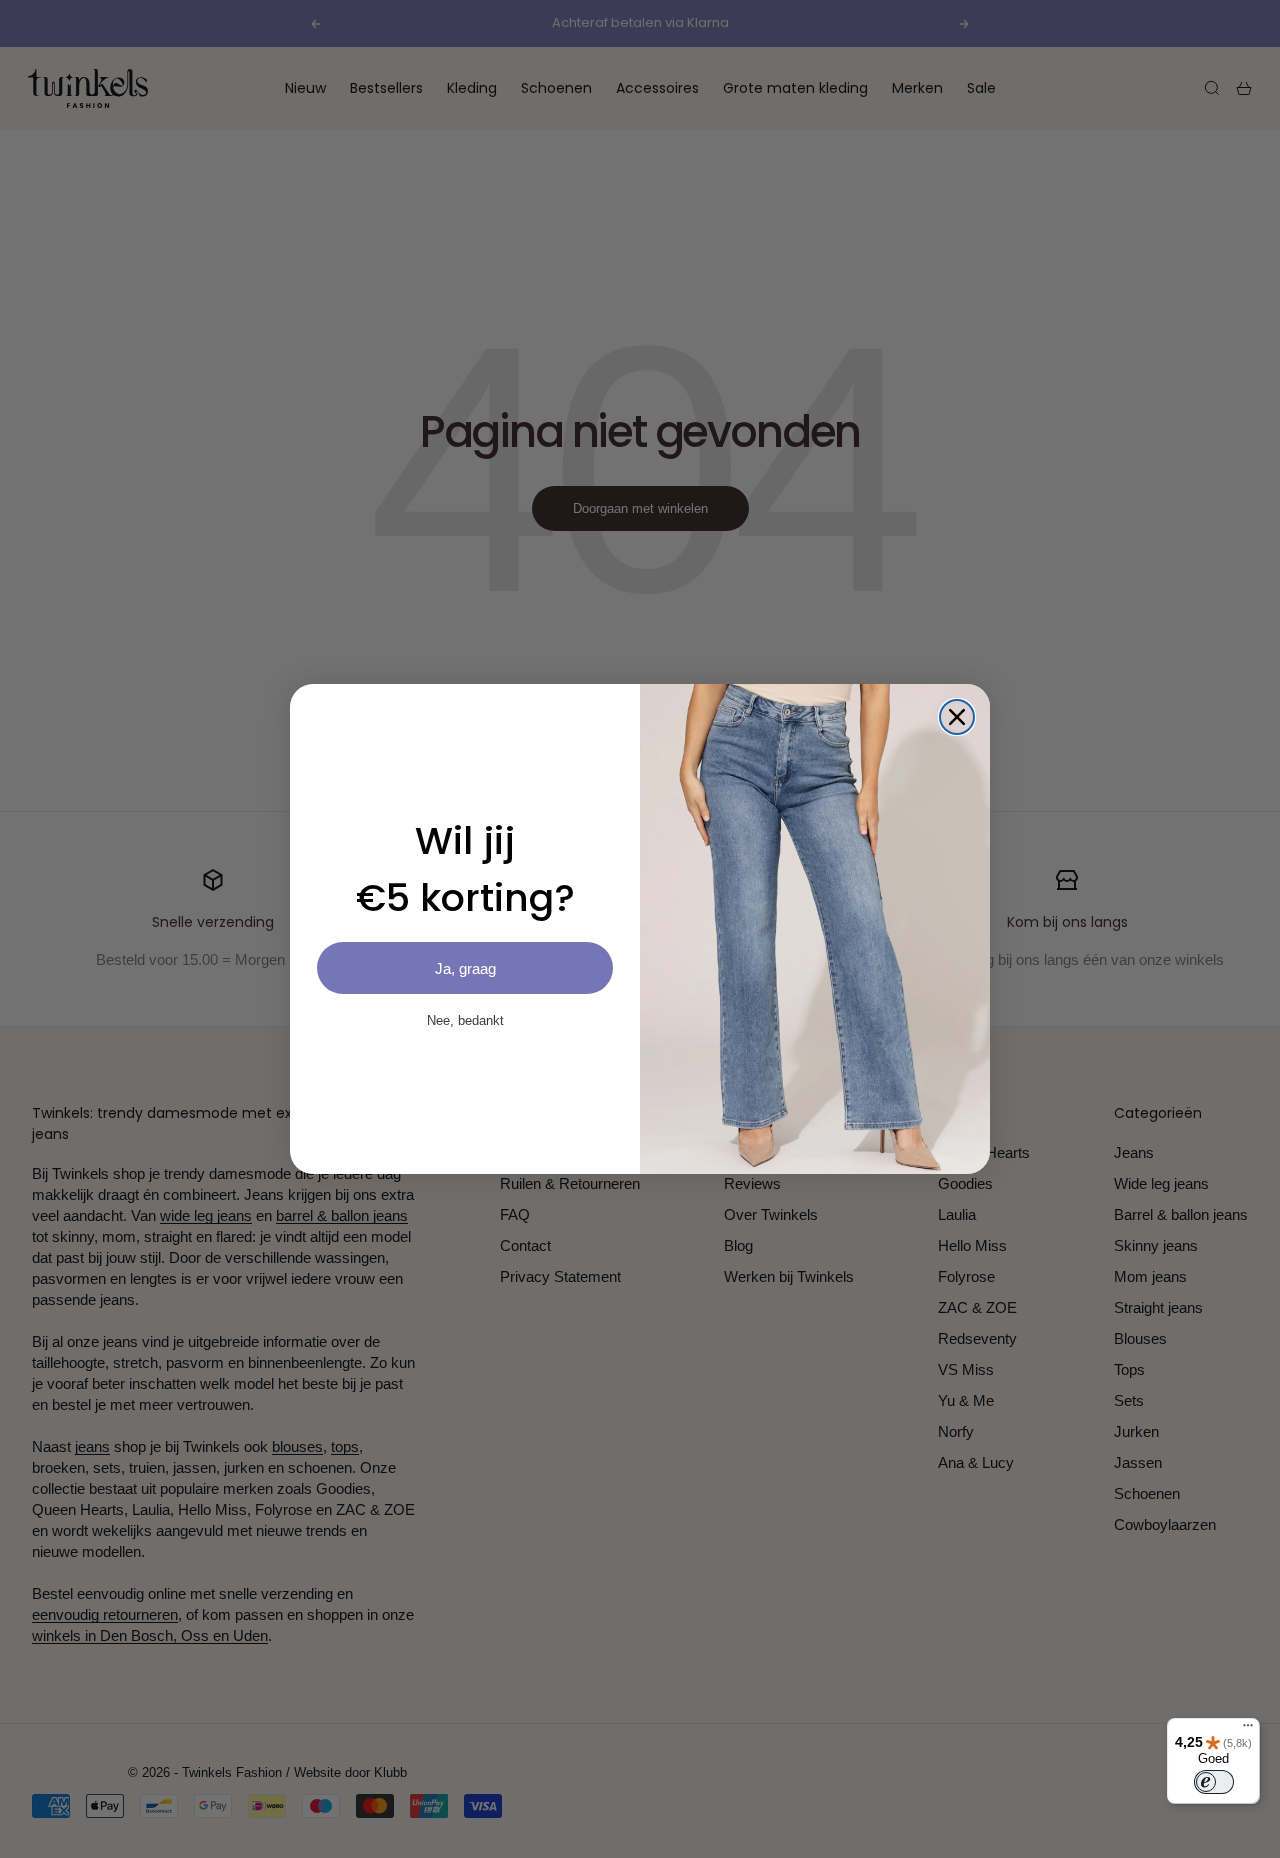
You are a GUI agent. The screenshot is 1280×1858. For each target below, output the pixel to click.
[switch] (1214, 1782)
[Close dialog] (957, 717)
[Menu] (1248, 1730)
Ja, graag (465, 968)
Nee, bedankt (465, 1020)
